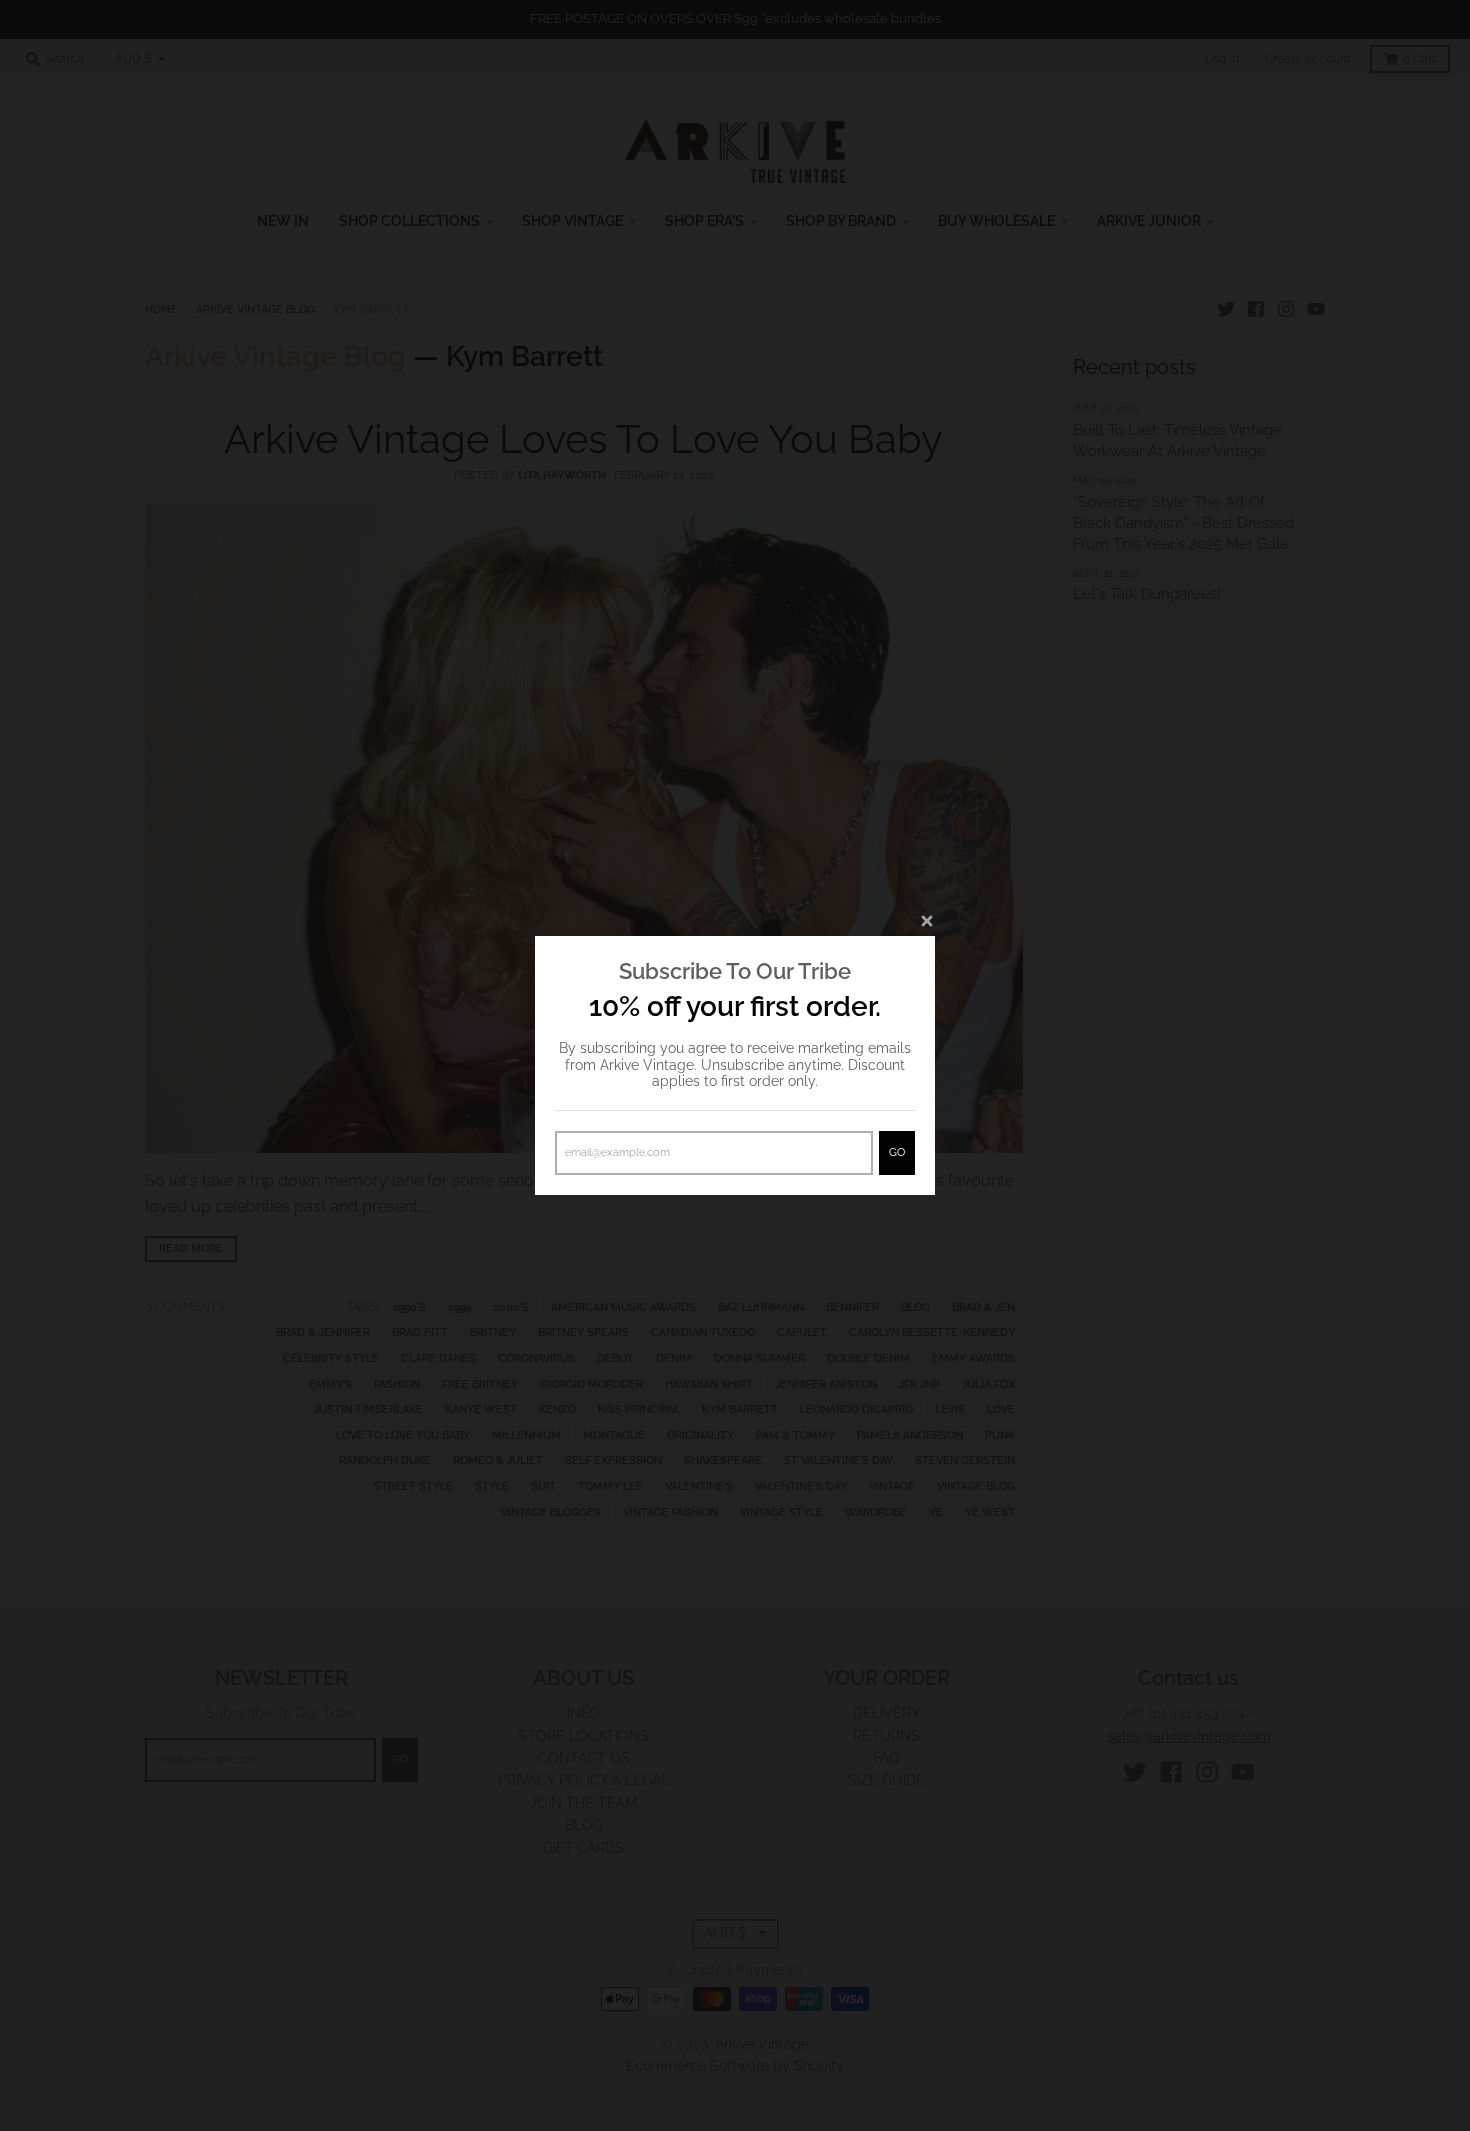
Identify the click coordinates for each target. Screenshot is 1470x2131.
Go (897, 1152)
